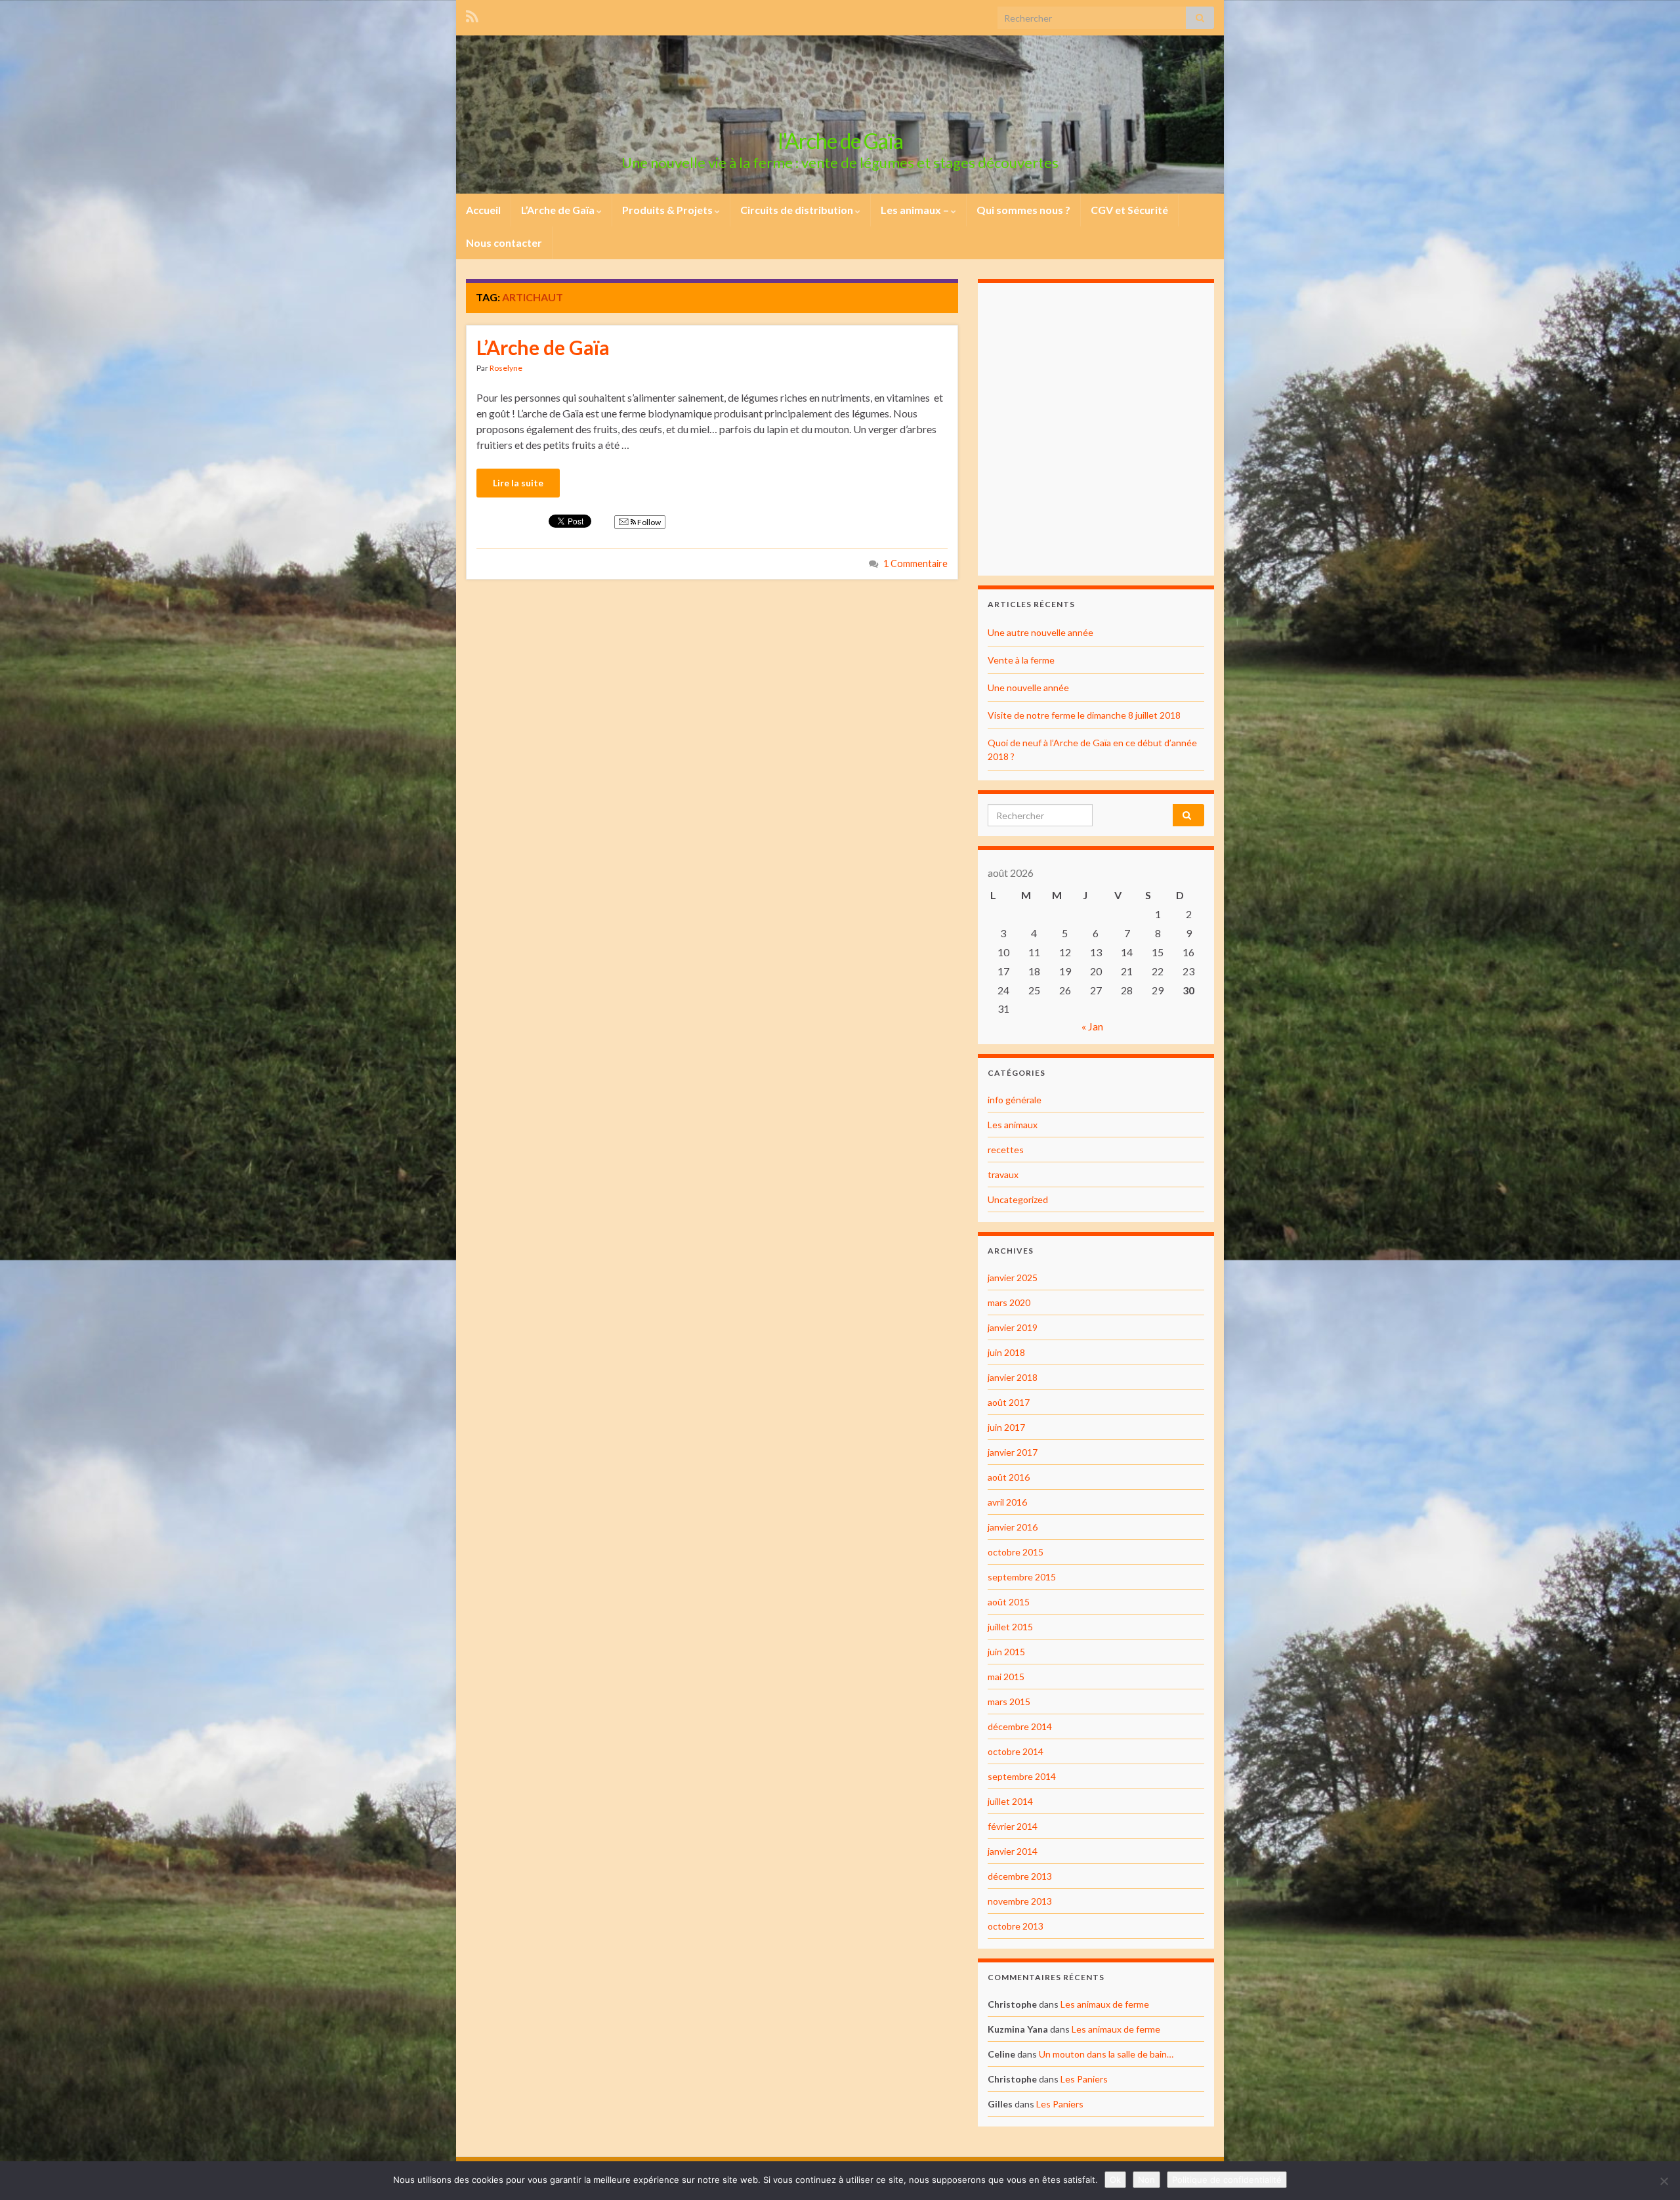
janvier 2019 (1013, 1327)
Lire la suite (518, 483)
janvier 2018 (1013, 1377)
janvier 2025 (1013, 1278)
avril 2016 (1007, 1502)
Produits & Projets (668, 210)
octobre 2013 (1016, 1926)
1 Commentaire (915, 563)
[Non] (1664, 2181)
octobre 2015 (1016, 1552)
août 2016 (1009, 1477)
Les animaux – (916, 210)
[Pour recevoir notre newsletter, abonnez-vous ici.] (472, 14)
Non (1146, 2180)
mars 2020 (1009, 1302)
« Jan (1092, 1026)
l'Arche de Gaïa (840, 141)
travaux (1003, 1174)
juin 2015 (1006, 1652)
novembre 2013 (1020, 1901)
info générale (1015, 1100)
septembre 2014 (1022, 1776)
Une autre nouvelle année (1040, 632)
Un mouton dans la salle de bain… (1106, 2054)
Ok (1115, 2180)
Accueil (483, 210)
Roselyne (506, 368)
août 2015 (1009, 1602)
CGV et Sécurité (1129, 210)
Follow (648, 522)
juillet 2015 (1010, 1627)
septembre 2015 (1022, 1577)
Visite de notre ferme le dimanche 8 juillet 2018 (1084, 715)
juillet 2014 (1010, 1801)
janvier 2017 (1013, 1452)
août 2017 (1009, 1402)
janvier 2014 (1013, 1851)
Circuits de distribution (798, 210)
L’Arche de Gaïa (559, 210)
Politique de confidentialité (1227, 2180)
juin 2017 (1006, 1427)
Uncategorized (1018, 1199)
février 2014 (1013, 1826)
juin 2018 (1006, 1352)
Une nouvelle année (1028, 687)
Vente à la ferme (1021, 660)
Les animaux (1013, 1125)
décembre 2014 (1020, 1726)
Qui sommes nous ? (1023, 210)
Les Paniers (1084, 2079)
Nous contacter (504, 243)
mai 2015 (1006, 1677)
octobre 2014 (1016, 1751)
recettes (1006, 1150)
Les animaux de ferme (1105, 2004)
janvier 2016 (1013, 1527)
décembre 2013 (1020, 1876)
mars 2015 (1009, 1702)
